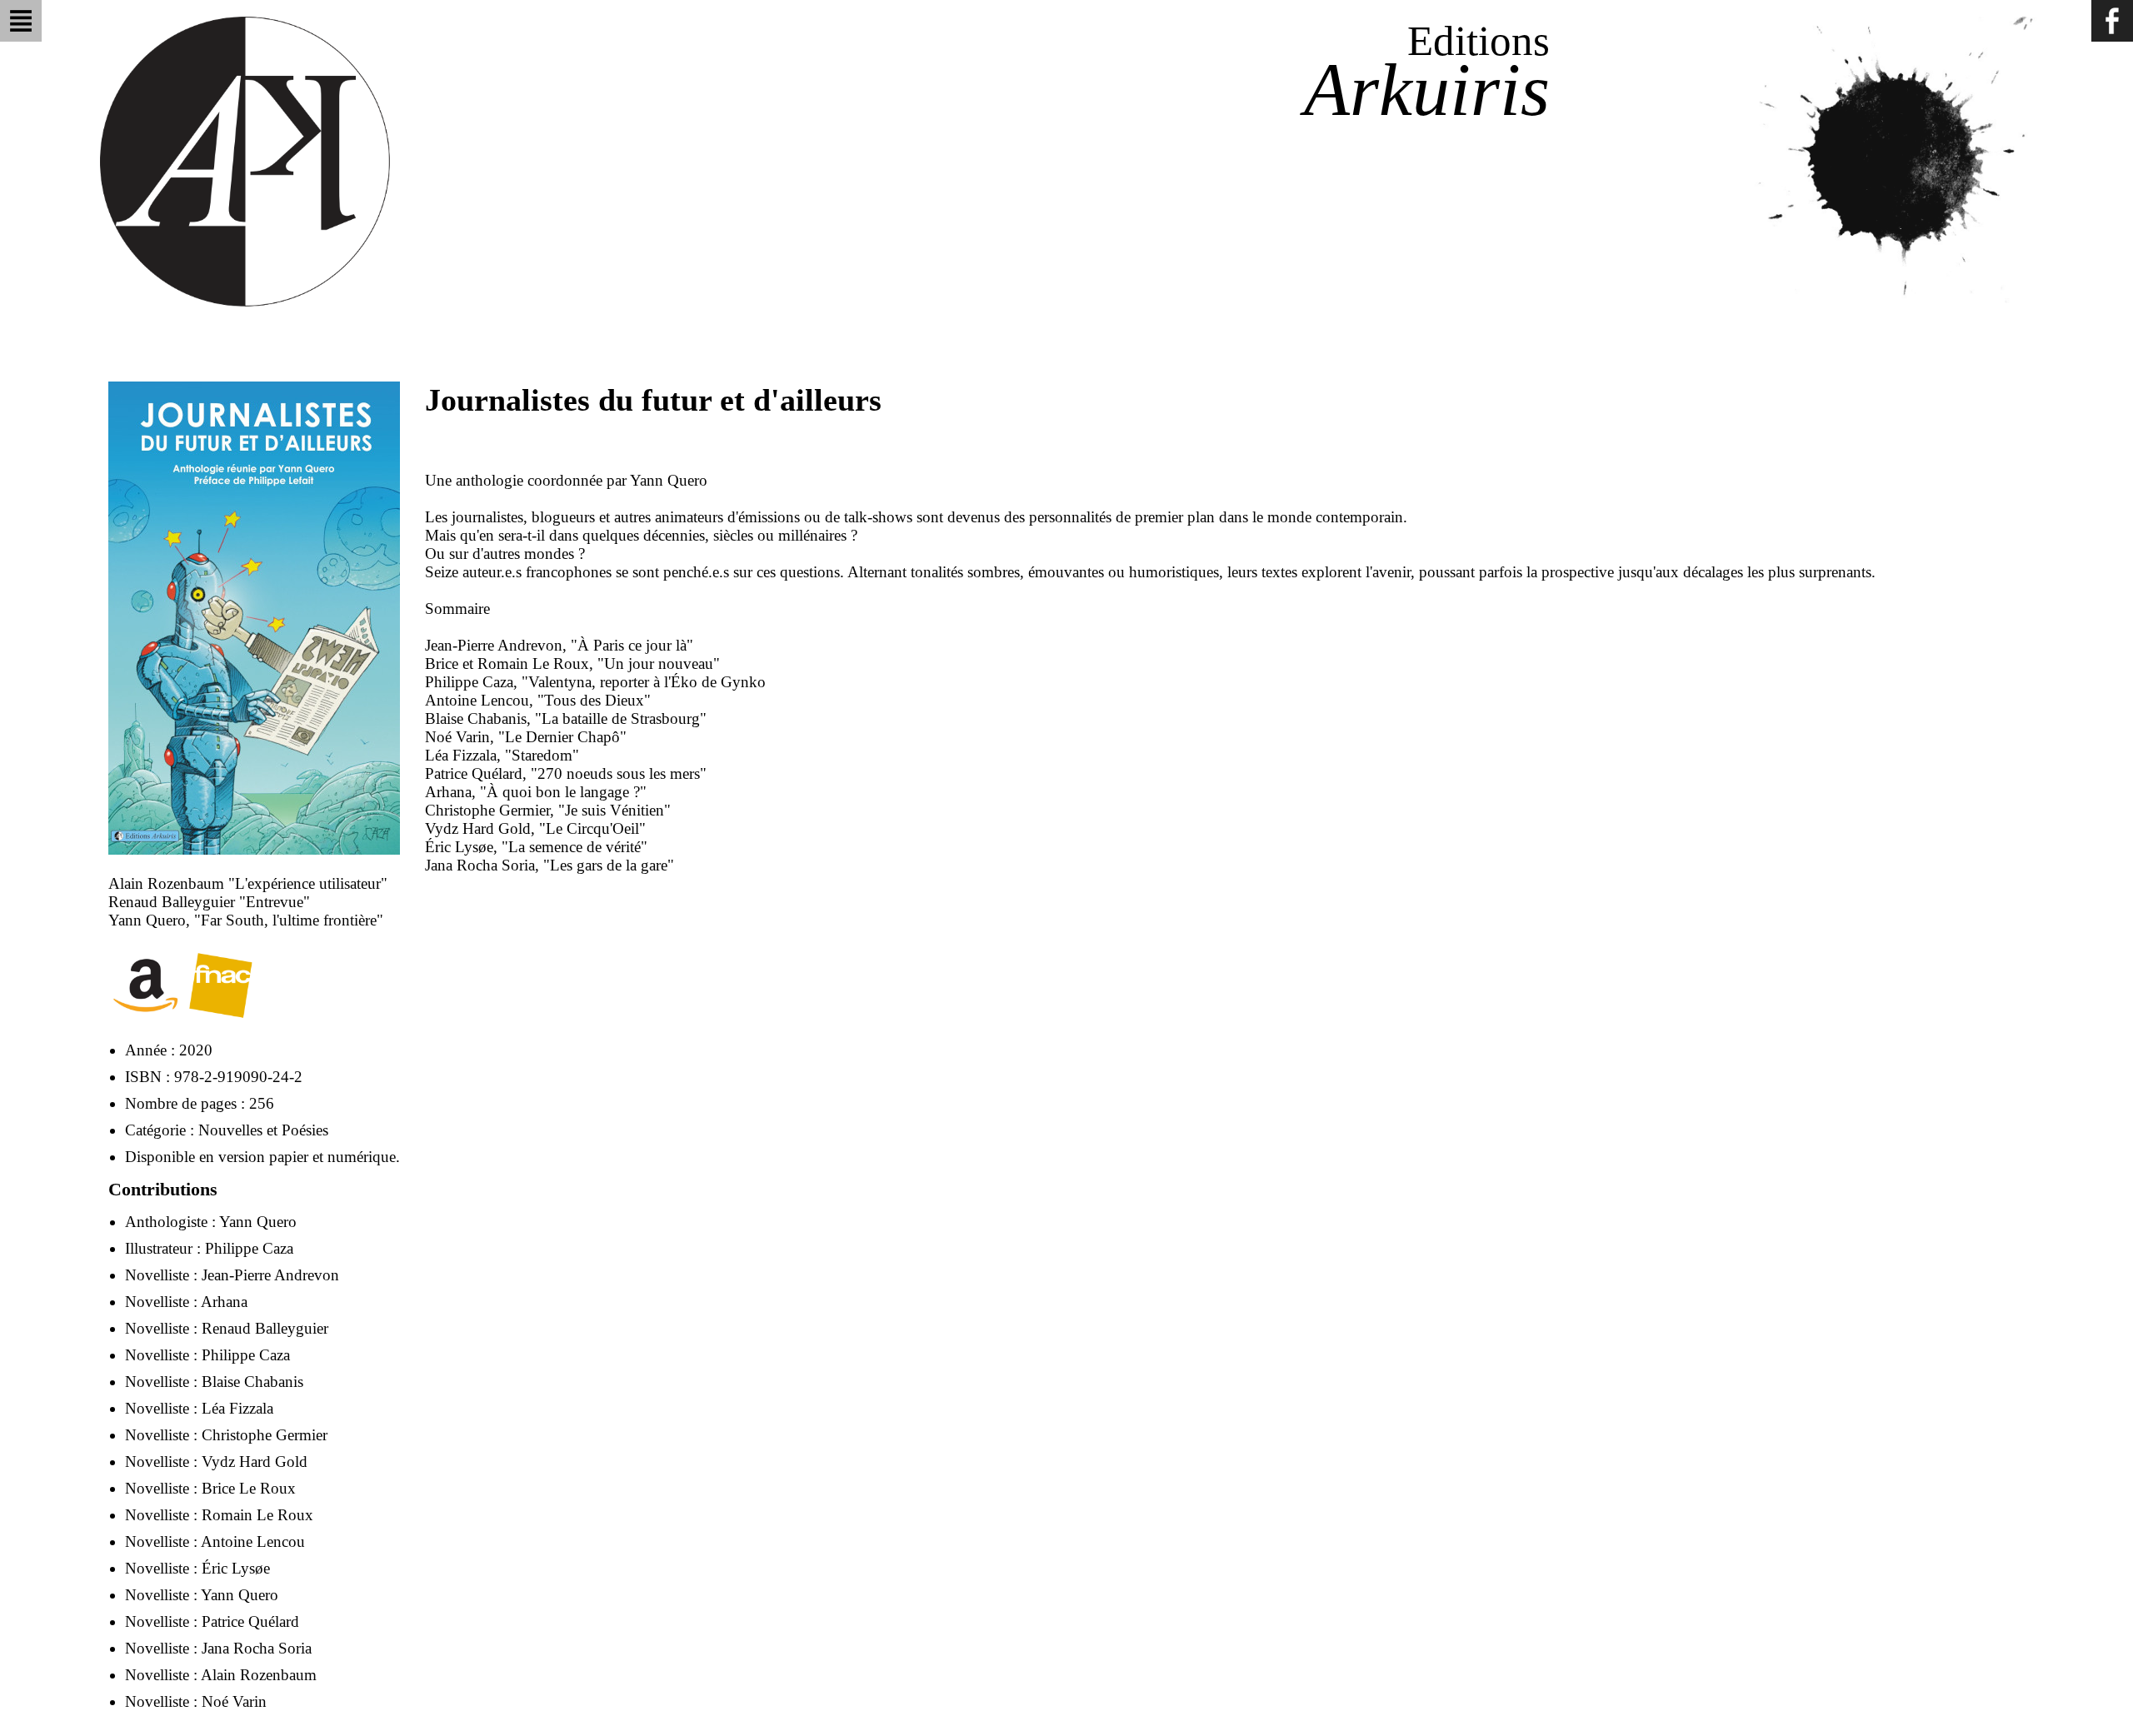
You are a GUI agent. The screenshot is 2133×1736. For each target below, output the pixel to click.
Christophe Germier (265, 1435)
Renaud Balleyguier (265, 1328)
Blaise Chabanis (252, 1382)
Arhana (224, 1302)
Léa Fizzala (237, 1408)
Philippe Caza (249, 1248)
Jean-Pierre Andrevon (270, 1275)
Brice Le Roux (249, 1488)
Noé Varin (234, 1701)
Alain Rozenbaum (259, 1675)
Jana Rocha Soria (257, 1648)
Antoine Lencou (253, 1541)
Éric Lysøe (236, 1568)
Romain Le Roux (257, 1515)
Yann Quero (258, 1222)
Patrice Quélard (250, 1621)
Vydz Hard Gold (255, 1462)
